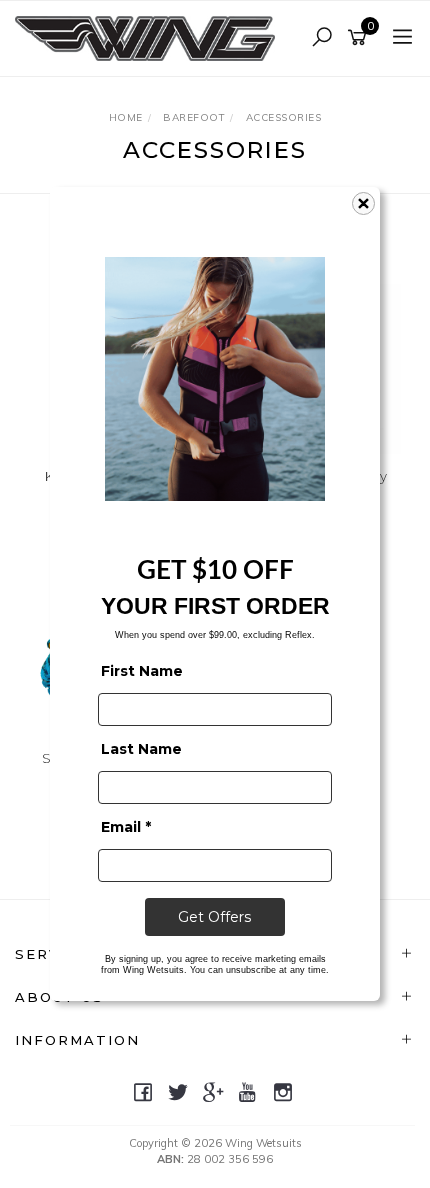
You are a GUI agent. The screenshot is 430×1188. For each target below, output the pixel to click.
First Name (142, 671)
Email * (126, 827)
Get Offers (214, 917)
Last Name (141, 749)
